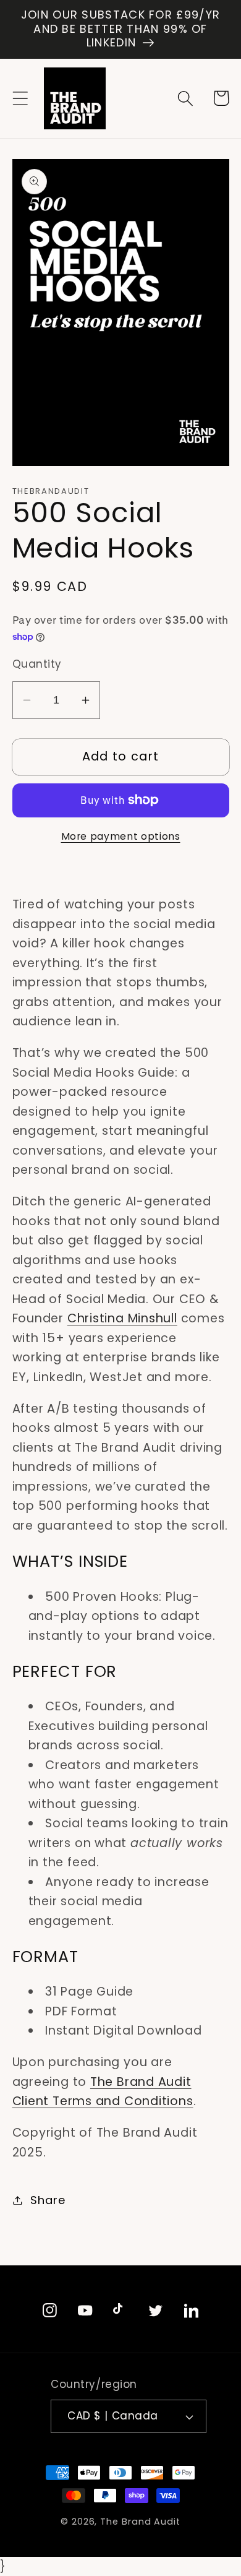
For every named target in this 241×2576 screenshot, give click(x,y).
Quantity (37, 664)
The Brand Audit (140, 2522)
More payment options (121, 836)
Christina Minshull (122, 1318)
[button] (20, 98)
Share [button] (48, 2200)
